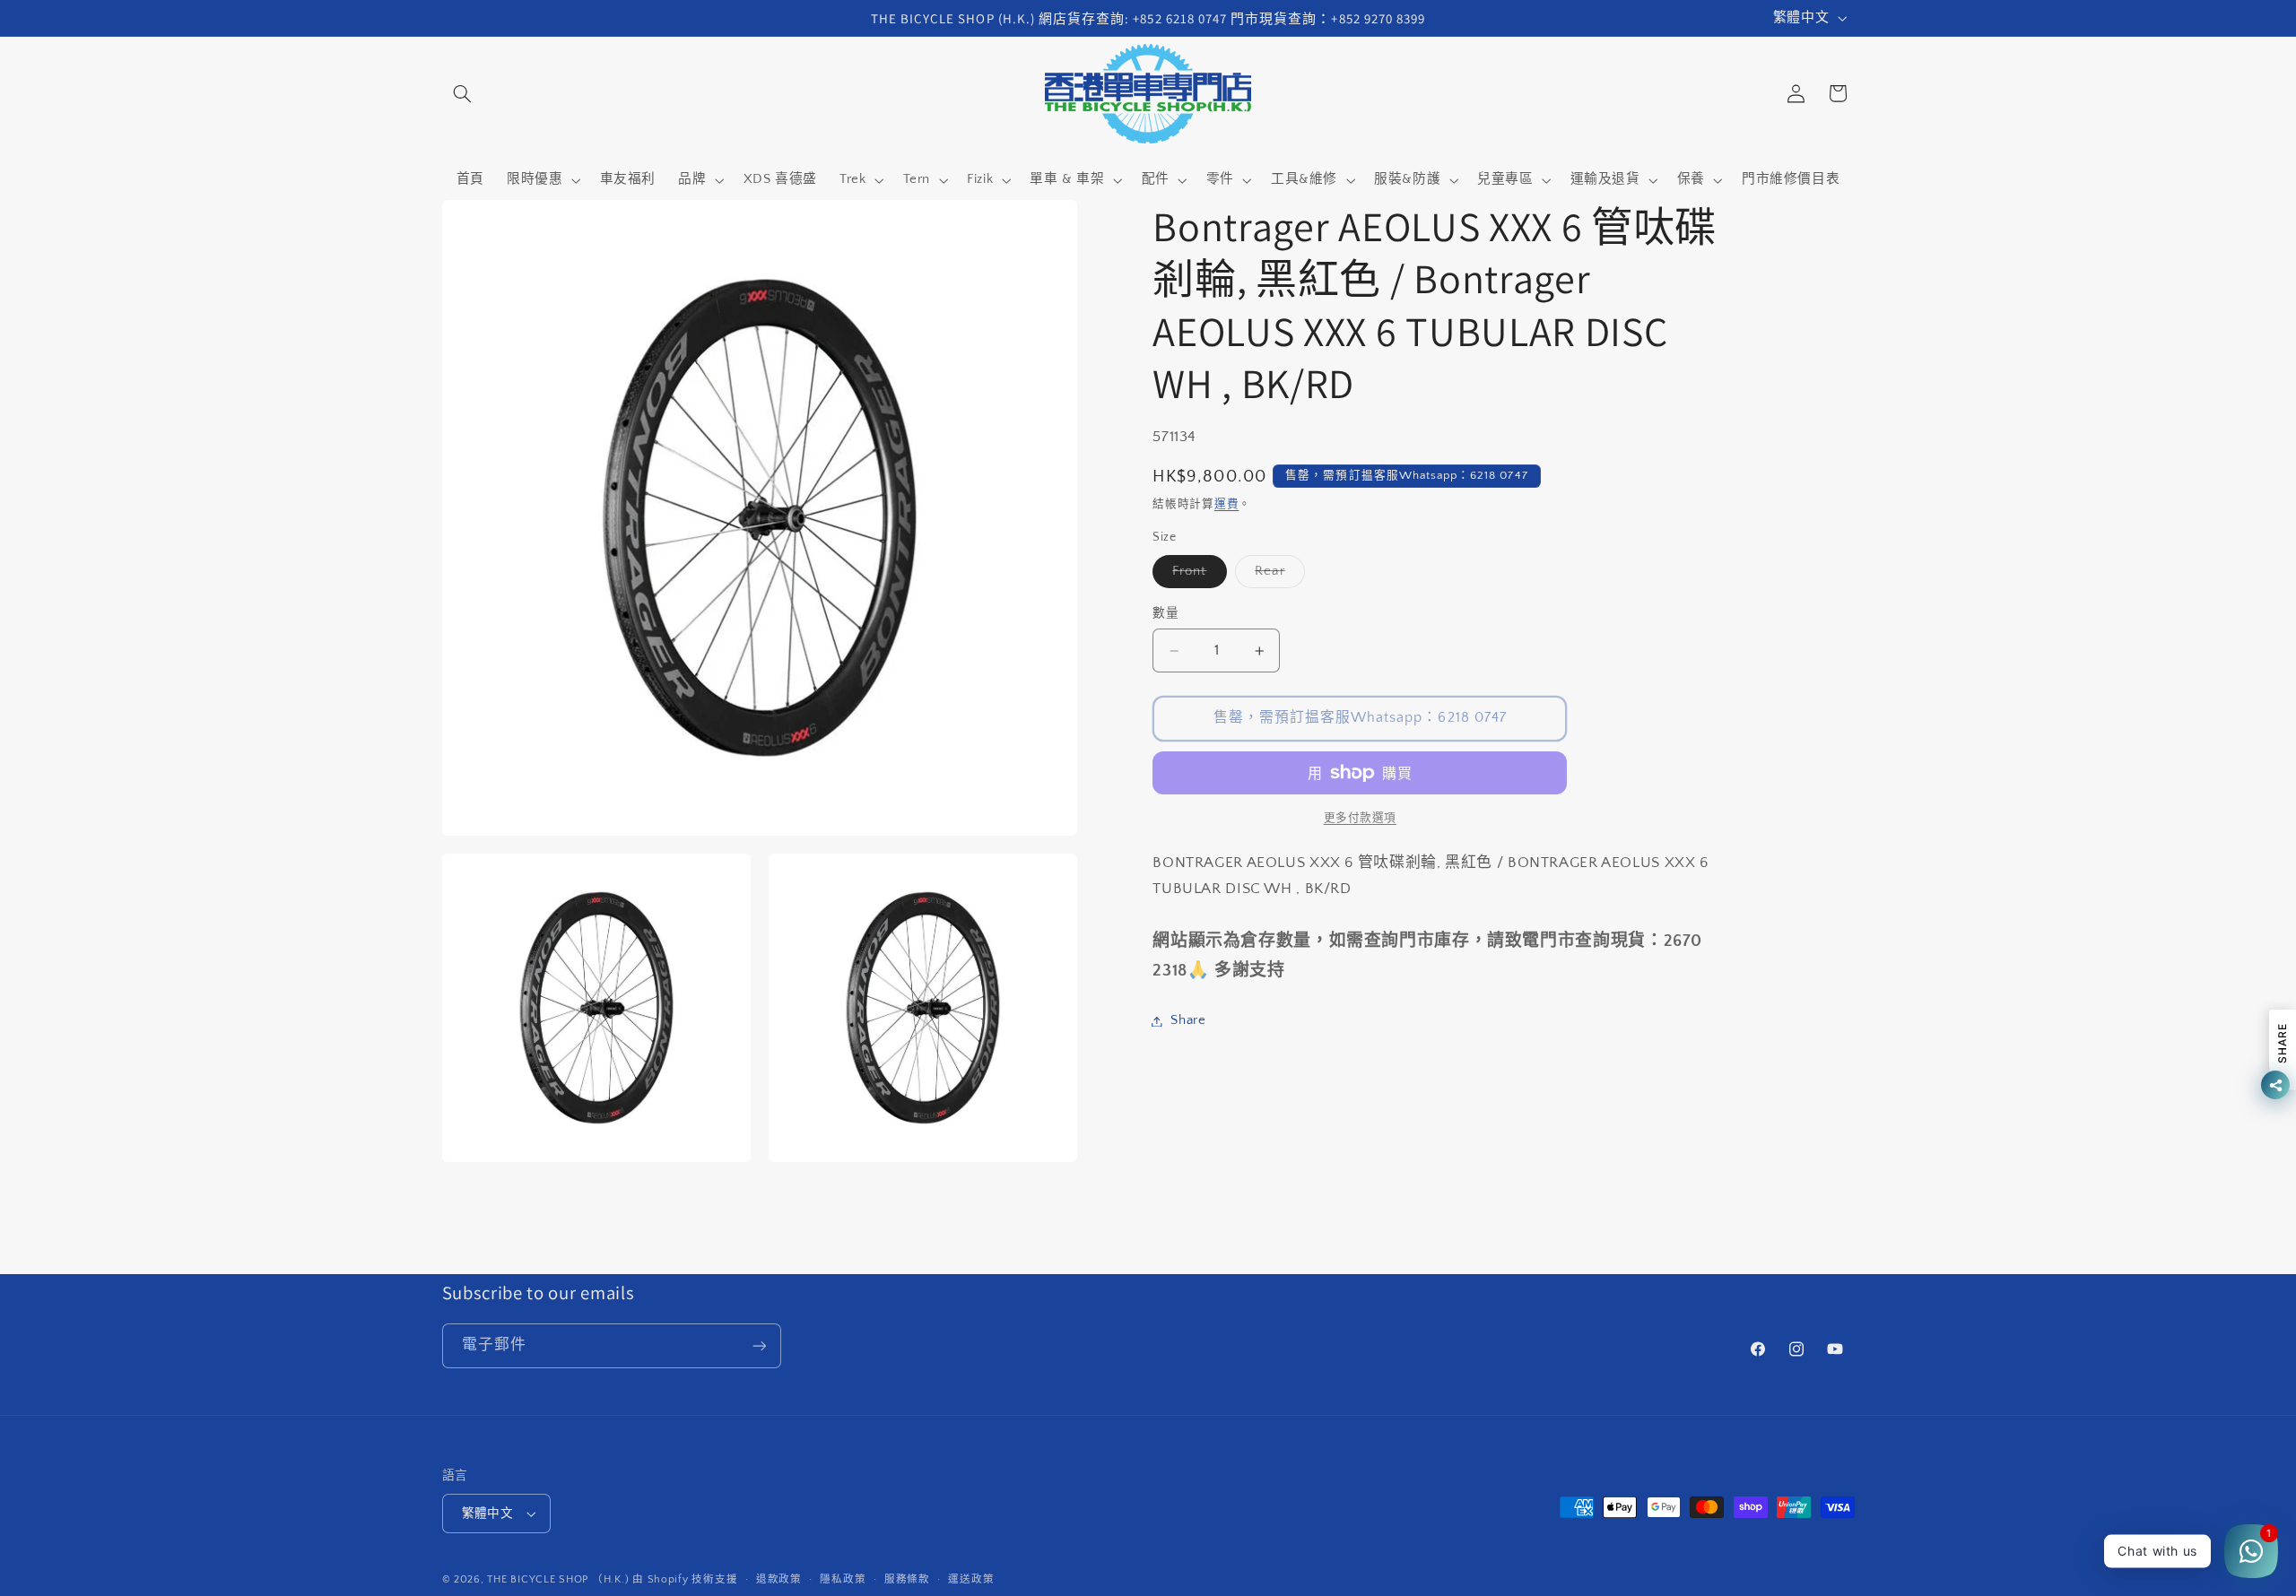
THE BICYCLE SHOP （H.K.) (560, 1579)
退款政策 (779, 1579)
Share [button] (1188, 1020)
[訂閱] (759, 1345)
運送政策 (971, 1579)
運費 (1226, 505)
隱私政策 (843, 1579)
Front (1196, 576)
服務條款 (907, 1579)
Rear (1276, 576)
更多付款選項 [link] (1360, 818)
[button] (463, 93)
